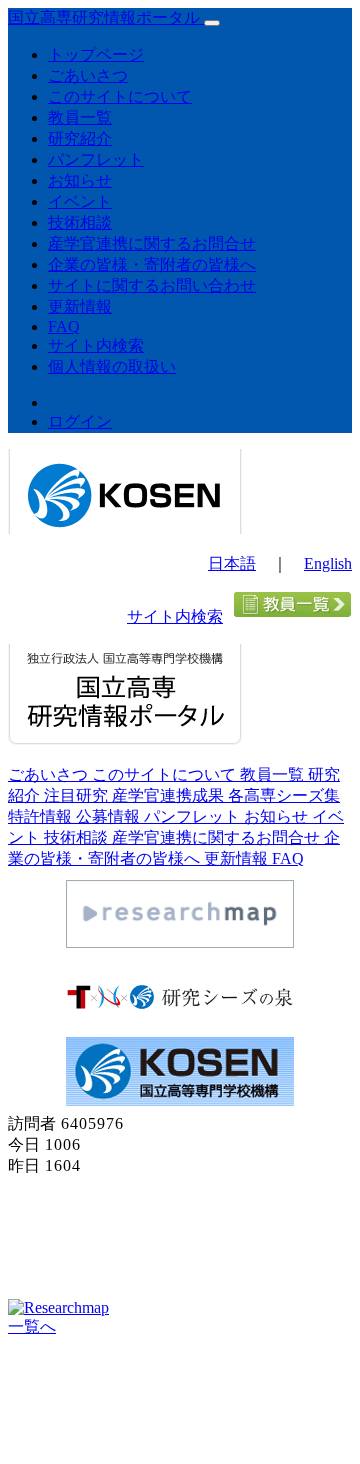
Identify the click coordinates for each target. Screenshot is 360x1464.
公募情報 (110, 816)
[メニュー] (212, 23)
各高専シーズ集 (284, 795)
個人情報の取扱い (112, 366)
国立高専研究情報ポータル (106, 17)
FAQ (64, 326)
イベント (80, 201)
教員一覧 (80, 117)
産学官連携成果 (170, 795)
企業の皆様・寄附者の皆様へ (152, 264)
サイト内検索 (96, 345)
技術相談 (80, 222)
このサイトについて (120, 96)
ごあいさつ (88, 75)
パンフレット (96, 159)
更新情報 (80, 306)
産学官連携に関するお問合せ (152, 243)
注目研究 (78, 795)
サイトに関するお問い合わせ (152, 285)
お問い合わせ (57, 1363)
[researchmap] (180, 942)
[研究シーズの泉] (180, 1012)
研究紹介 (80, 138)
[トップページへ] (125, 528)
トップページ (96, 54)
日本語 (232, 563)
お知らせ (80, 180)
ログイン (80, 421)
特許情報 (42, 816)
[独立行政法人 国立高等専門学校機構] (180, 1100)
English (328, 563)
